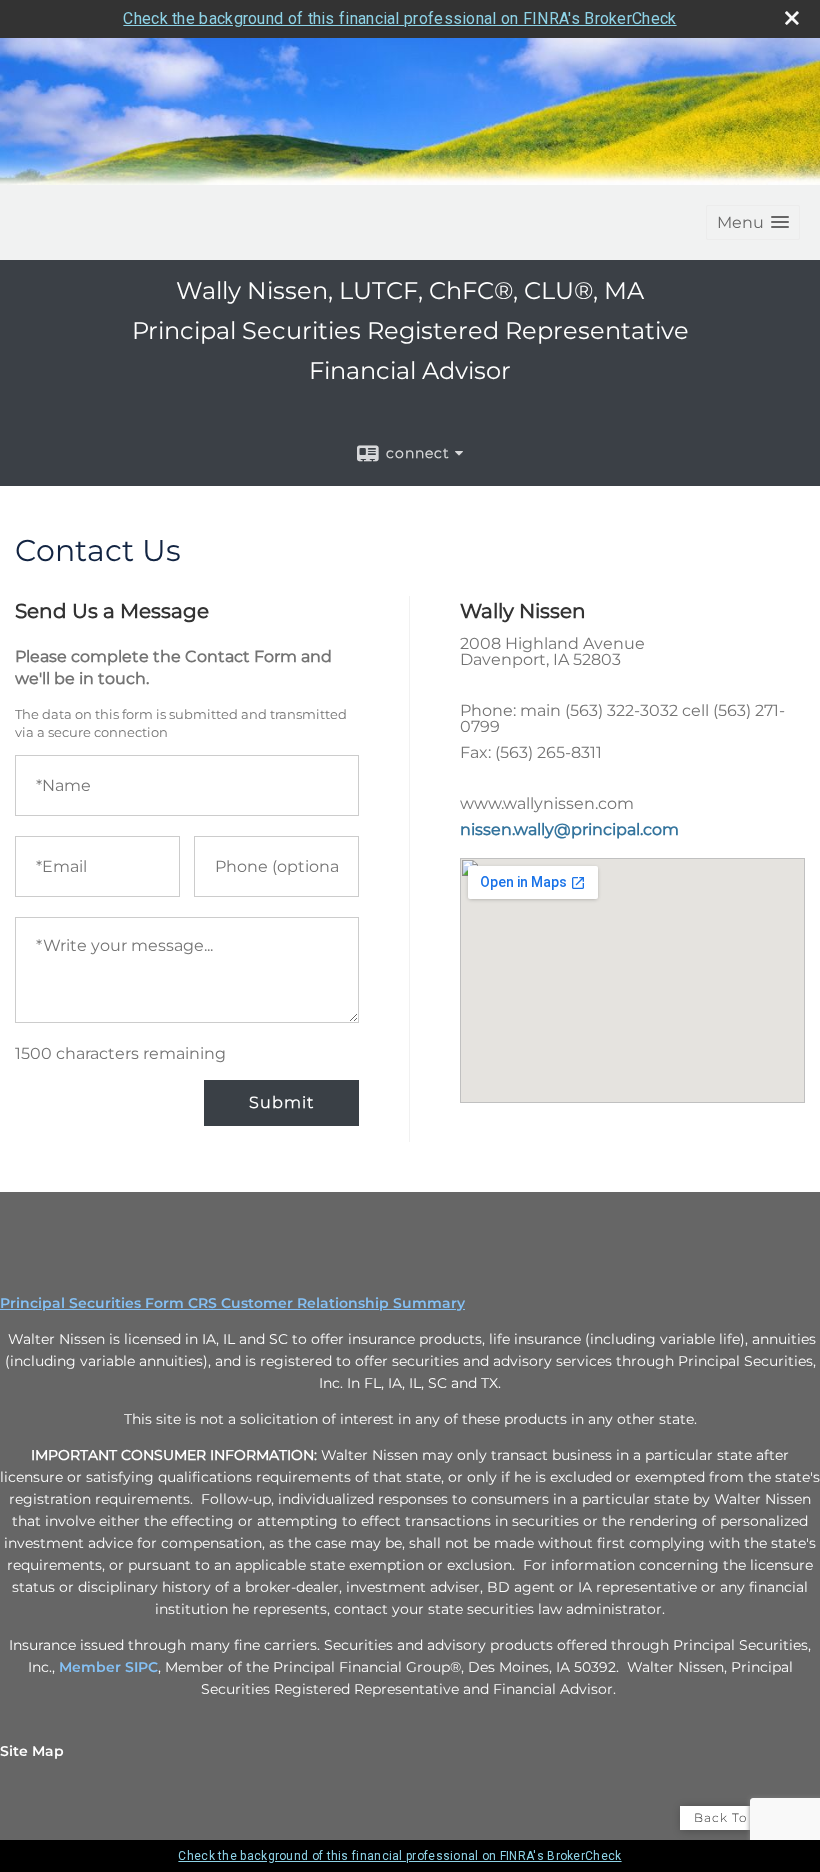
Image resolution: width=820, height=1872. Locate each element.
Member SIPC (108, 1667)
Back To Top (736, 1817)
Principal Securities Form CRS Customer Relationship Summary (232, 1303)
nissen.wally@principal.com (569, 829)
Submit (281, 1102)
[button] (753, 222)
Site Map (32, 1751)
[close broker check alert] (792, 18)
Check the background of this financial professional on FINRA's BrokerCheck (399, 18)
